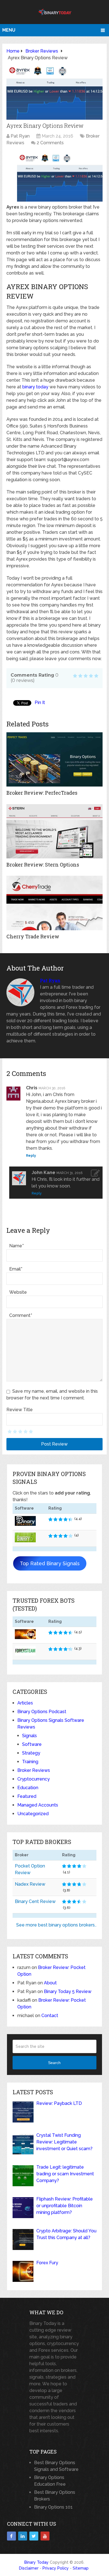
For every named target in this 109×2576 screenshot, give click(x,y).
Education (28, 1788)
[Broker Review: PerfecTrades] (54, 759)
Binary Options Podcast (42, 1712)
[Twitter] (34, 2536)
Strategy (31, 1753)
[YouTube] (45, 2536)
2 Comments (50, 143)
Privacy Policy (56, 2568)
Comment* (21, 1315)
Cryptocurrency (34, 1779)
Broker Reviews (34, 1770)
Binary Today (36, 2562)
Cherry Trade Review (33, 936)
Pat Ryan (20, 136)
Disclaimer (29, 2568)
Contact (50, 2016)
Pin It (40, 703)
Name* (16, 1246)
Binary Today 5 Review (68, 1991)
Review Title (20, 1410)
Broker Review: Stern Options (43, 865)
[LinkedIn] (23, 2536)
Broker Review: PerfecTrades (42, 793)
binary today (35, 387)
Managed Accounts (38, 1805)
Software (32, 1744)
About (50, 1983)
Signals (29, 1736)
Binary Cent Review (35, 1901)
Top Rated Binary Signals (50, 1563)
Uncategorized (33, 1814)
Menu (9, 30)
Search (54, 2063)
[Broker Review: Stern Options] (54, 831)
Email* (16, 1269)
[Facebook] (11, 2536)
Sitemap (81, 2568)
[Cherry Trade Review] (54, 903)
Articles (25, 1703)
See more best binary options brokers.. (56, 1925)
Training (30, 1762)
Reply (31, 1156)
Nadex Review (30, 1884)
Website (18, 1292)
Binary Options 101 (53, 2507)
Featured (27, 1796)
